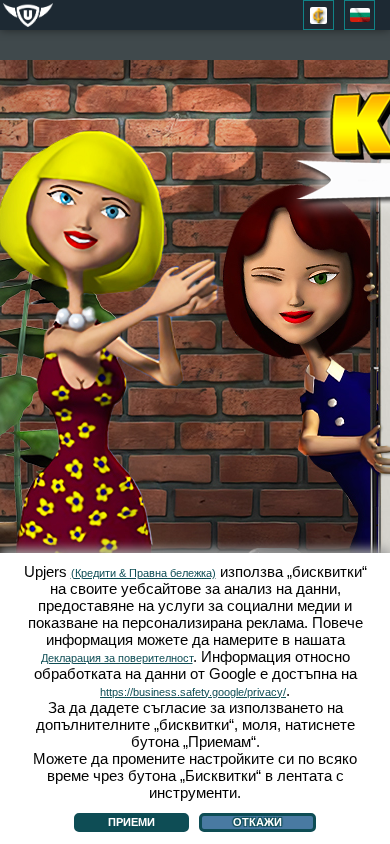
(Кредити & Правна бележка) (143, 573)
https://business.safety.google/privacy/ (193, 692)
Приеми (131, 822)
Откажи (257, 822)
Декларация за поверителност (117, 658)
